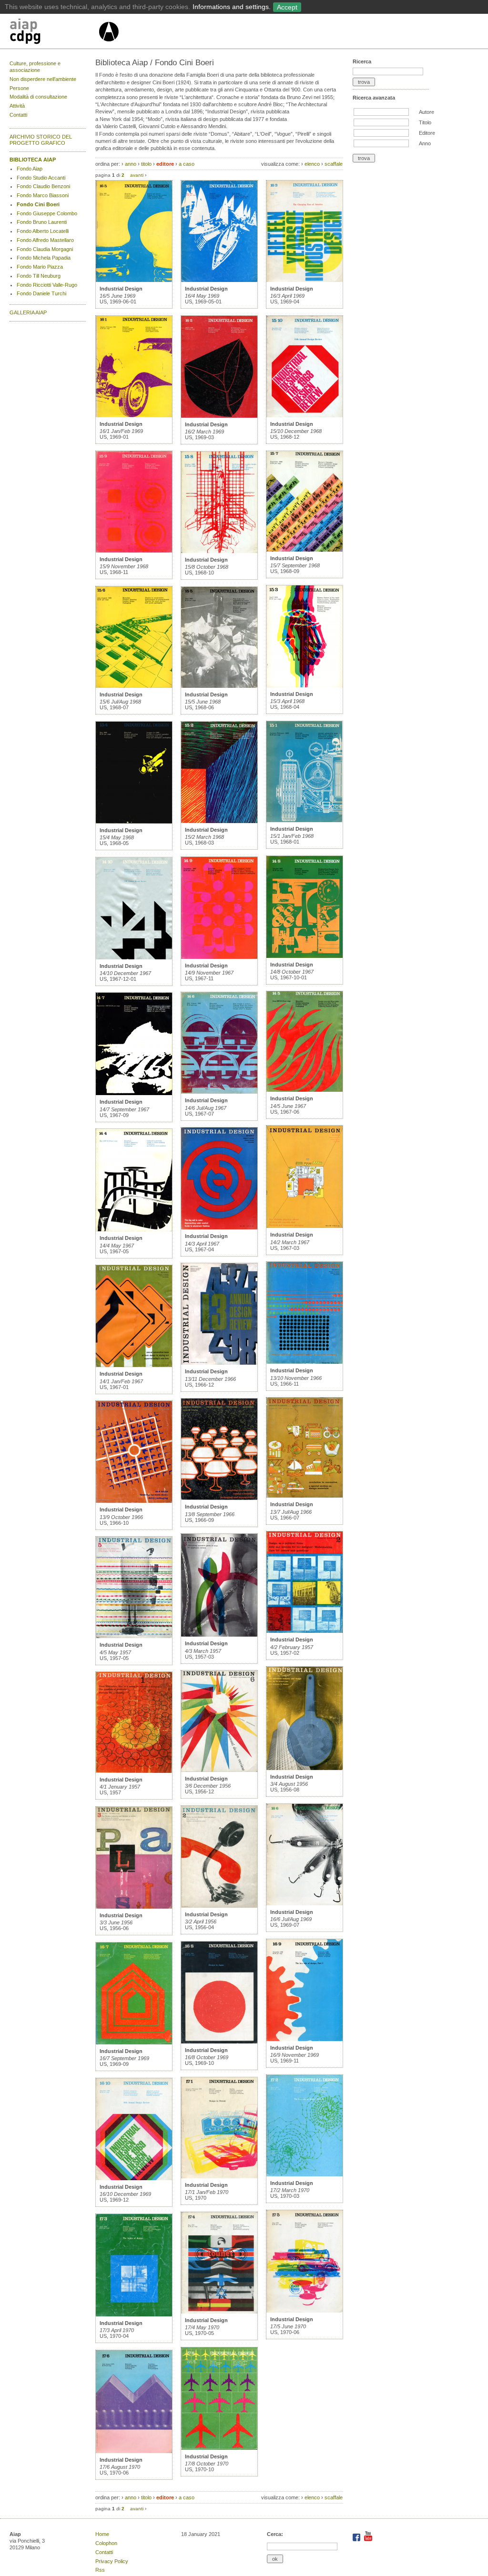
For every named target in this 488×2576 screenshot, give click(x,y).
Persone (19, 88)
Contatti (18, 115)
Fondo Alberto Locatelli (43, 231)
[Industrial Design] (134, 280)
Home (102, 2534)
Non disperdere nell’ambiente (43, 79)
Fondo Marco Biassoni (43, 195)
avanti (137, 175)
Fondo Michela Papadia (44, 258)
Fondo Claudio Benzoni (43, 186)
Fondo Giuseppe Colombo (47, 213)
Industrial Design (121, 289)
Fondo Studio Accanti (41, 178)
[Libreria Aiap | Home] (54, 33)
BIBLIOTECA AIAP (33, 160)
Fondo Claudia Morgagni (45, 249)
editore (165, 164)
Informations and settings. (232, 7)
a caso (187, 164)
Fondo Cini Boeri (38, 204)
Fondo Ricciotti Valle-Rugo (47, 285)
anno (131, 164)
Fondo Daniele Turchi (41, 293)
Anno (425, 143)
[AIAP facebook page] (357, 2539)
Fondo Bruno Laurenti (42, 222)
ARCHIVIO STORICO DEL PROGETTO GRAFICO (41, 140)
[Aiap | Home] (108, 45)
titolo (146, 164)
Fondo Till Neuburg (39, 276)
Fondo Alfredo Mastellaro (45, 240)
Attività (17, 106)
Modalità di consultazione (38, 97)
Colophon (106, 2543)
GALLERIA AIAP (28, 312)
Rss (100, 2570)
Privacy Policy (112, 2561)
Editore (427, 133)
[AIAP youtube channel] (368, 2539)
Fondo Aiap (30, 169)
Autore (427, 112)
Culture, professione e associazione (35, 67)
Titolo (425, 122)
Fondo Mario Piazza (40, 267)
